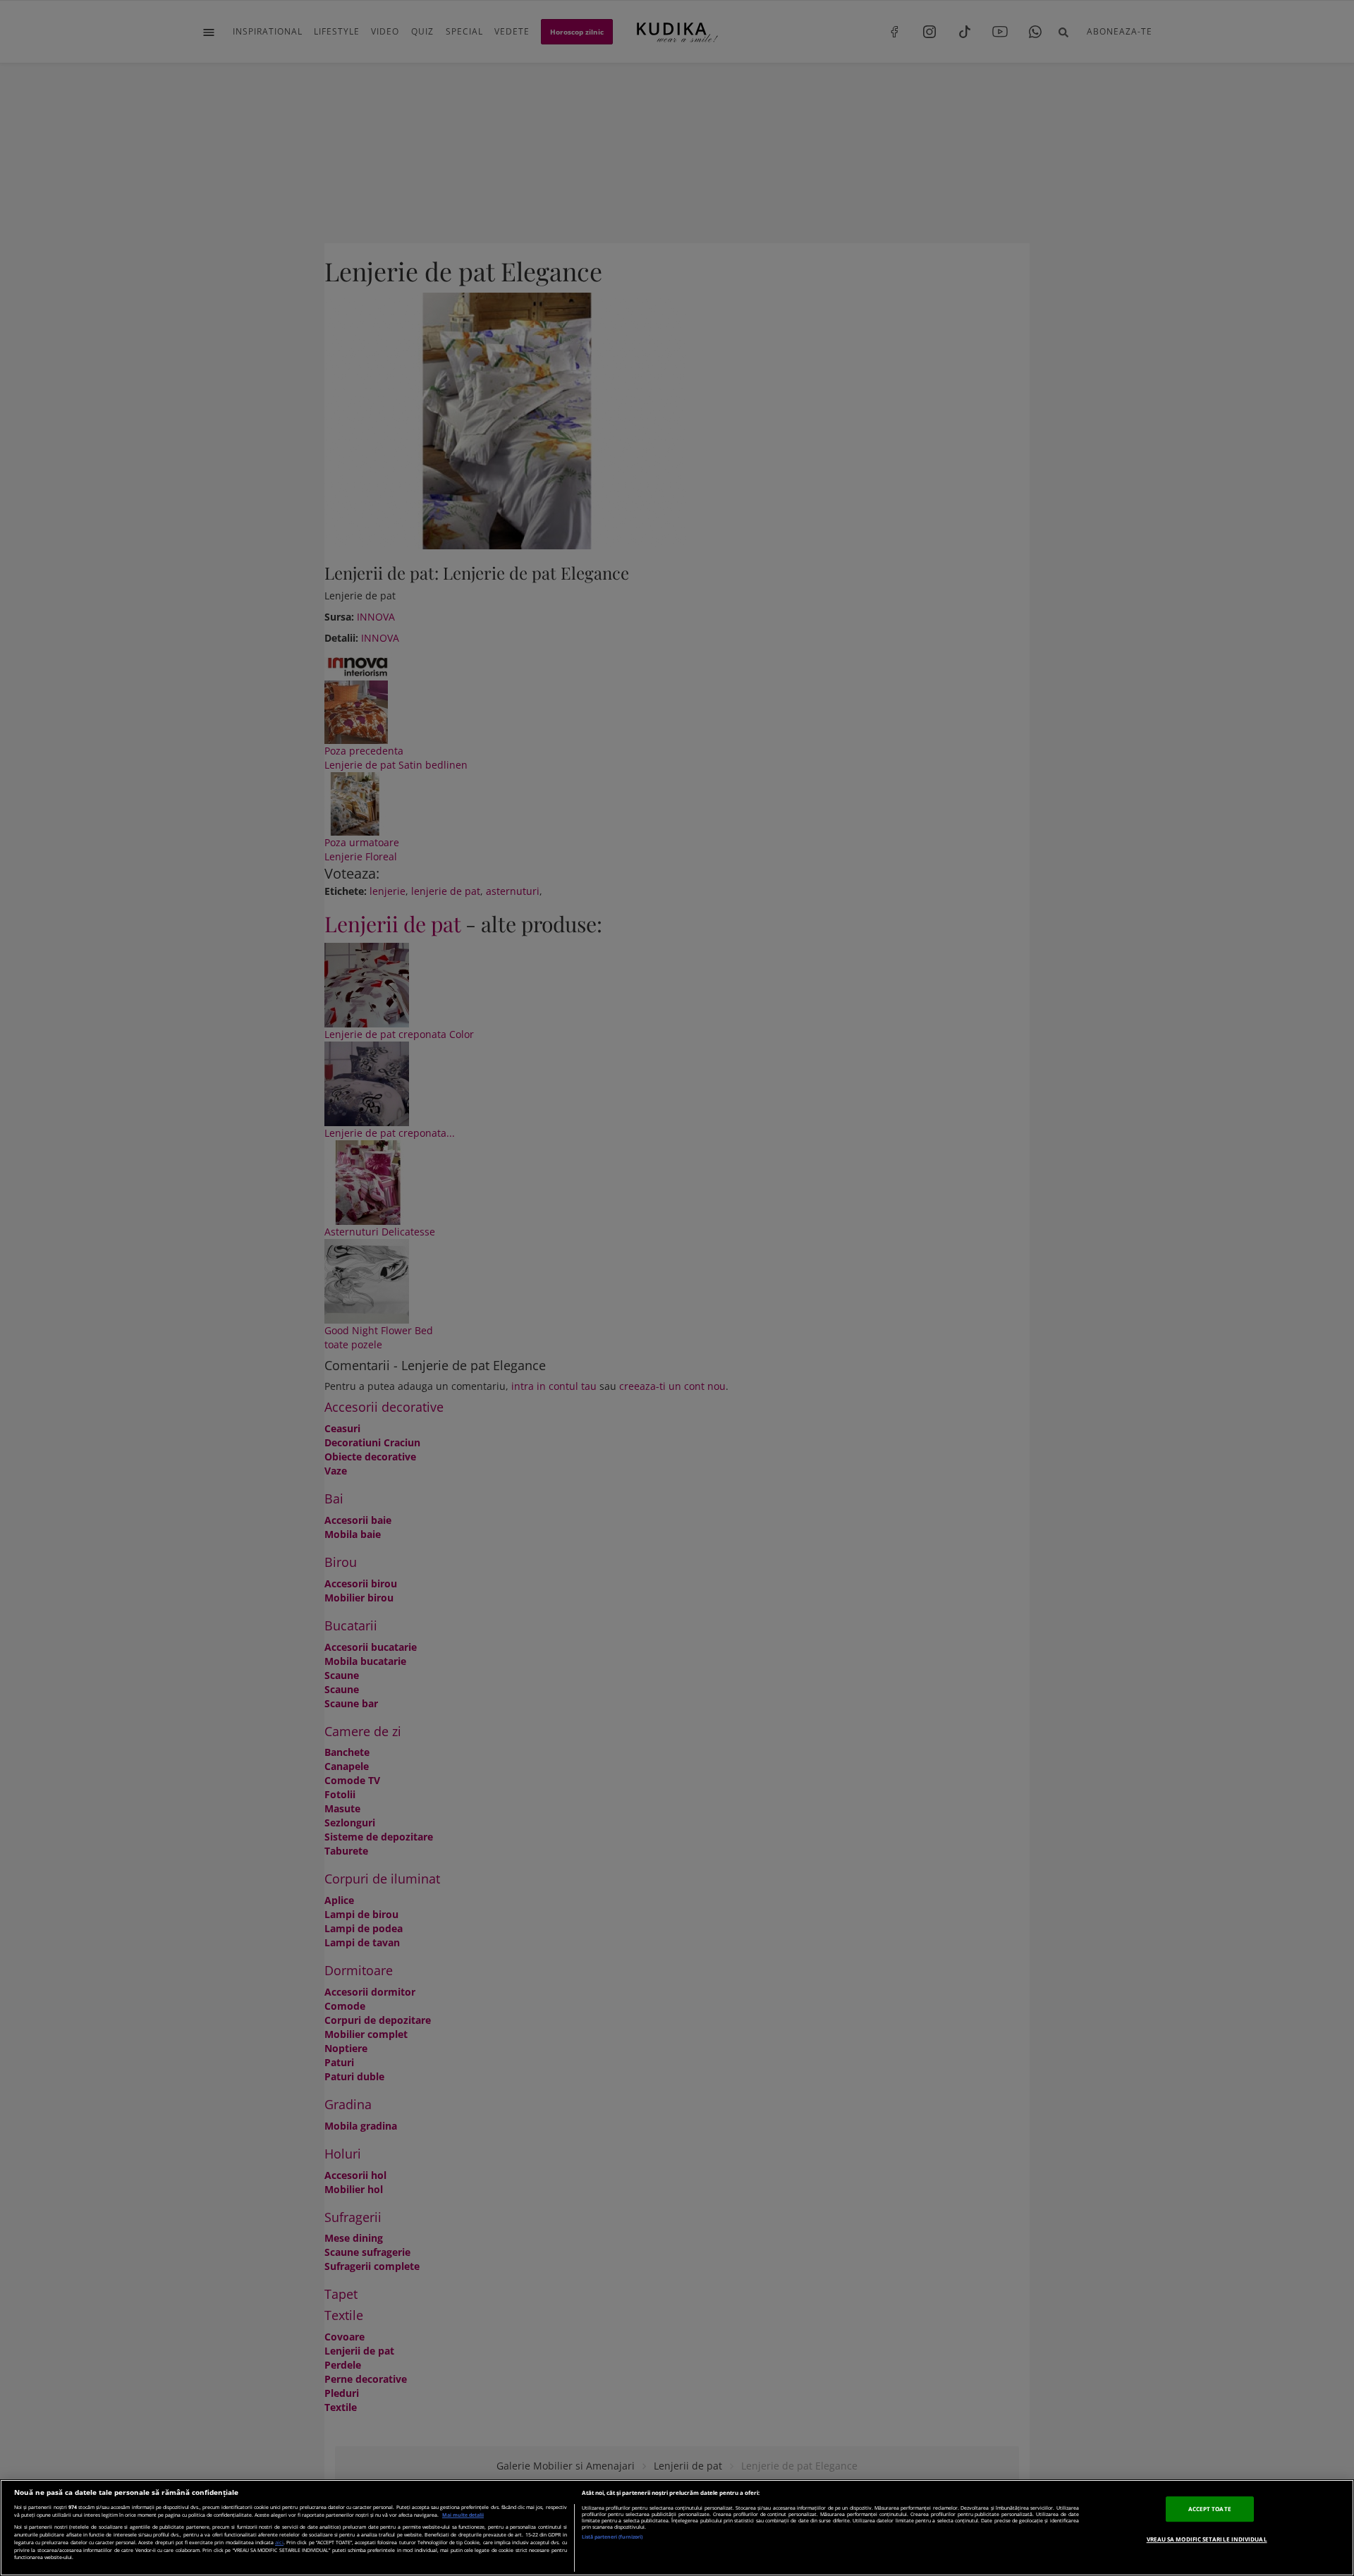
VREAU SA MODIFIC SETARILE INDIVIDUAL (1207, 2539)
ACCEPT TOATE (1210, 2509)
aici (279, 2542)
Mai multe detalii (463, 2515)
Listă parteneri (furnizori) (612, 2537)
